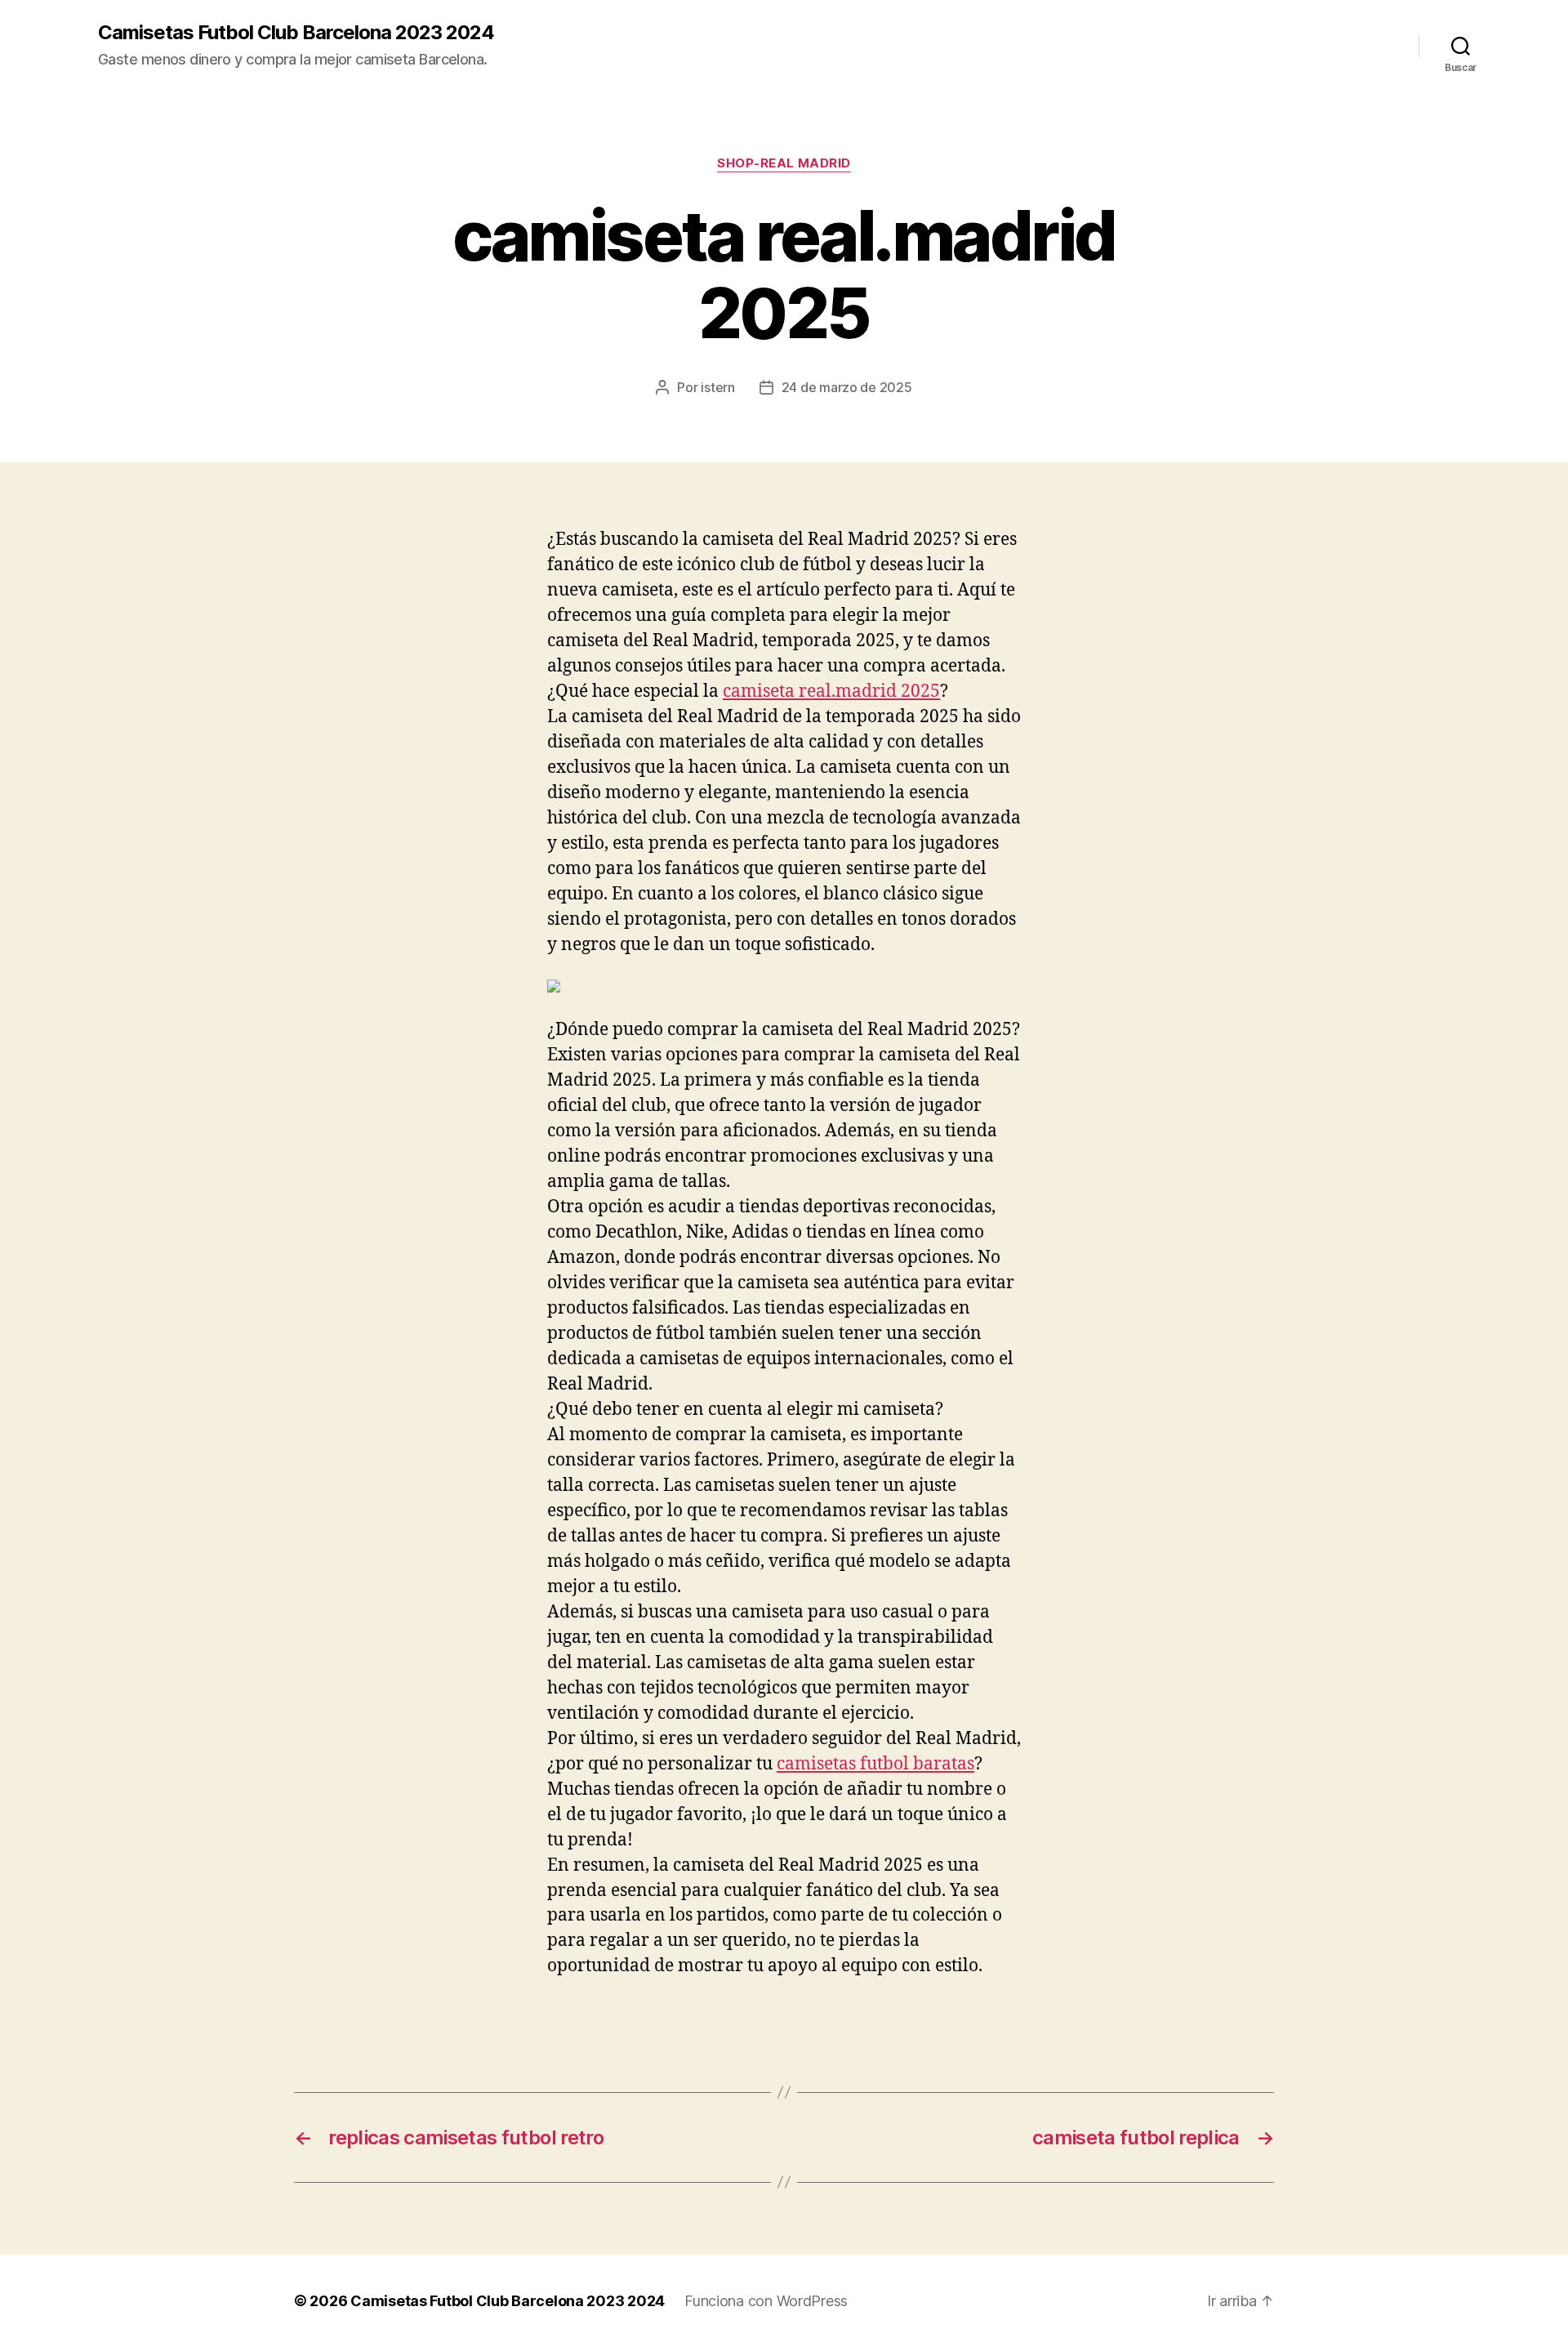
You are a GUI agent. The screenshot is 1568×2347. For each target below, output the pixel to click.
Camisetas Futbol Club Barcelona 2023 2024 (296, 33)
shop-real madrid (784, 163)
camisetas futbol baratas (875, 1764)
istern (717, 387)
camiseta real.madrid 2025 (831, 692)
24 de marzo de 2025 (847, 387)
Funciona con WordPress (766, 2301)
